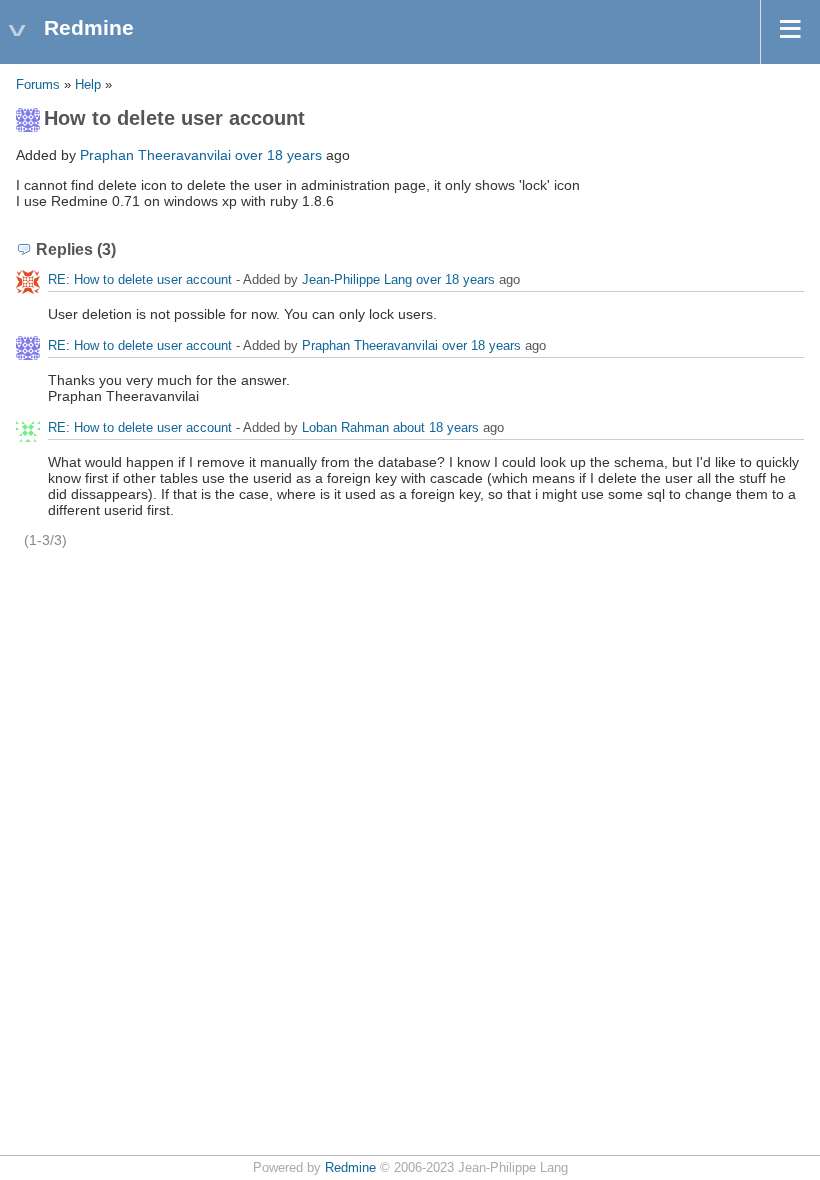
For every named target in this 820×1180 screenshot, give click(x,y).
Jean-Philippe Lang (357, 279)
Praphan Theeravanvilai (155, 155)
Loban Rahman (345, 427)
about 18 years (436, 427)
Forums (38, 85)
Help (88, 85)
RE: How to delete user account (140, 279)
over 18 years (278, 155)
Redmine (350, 1168)
